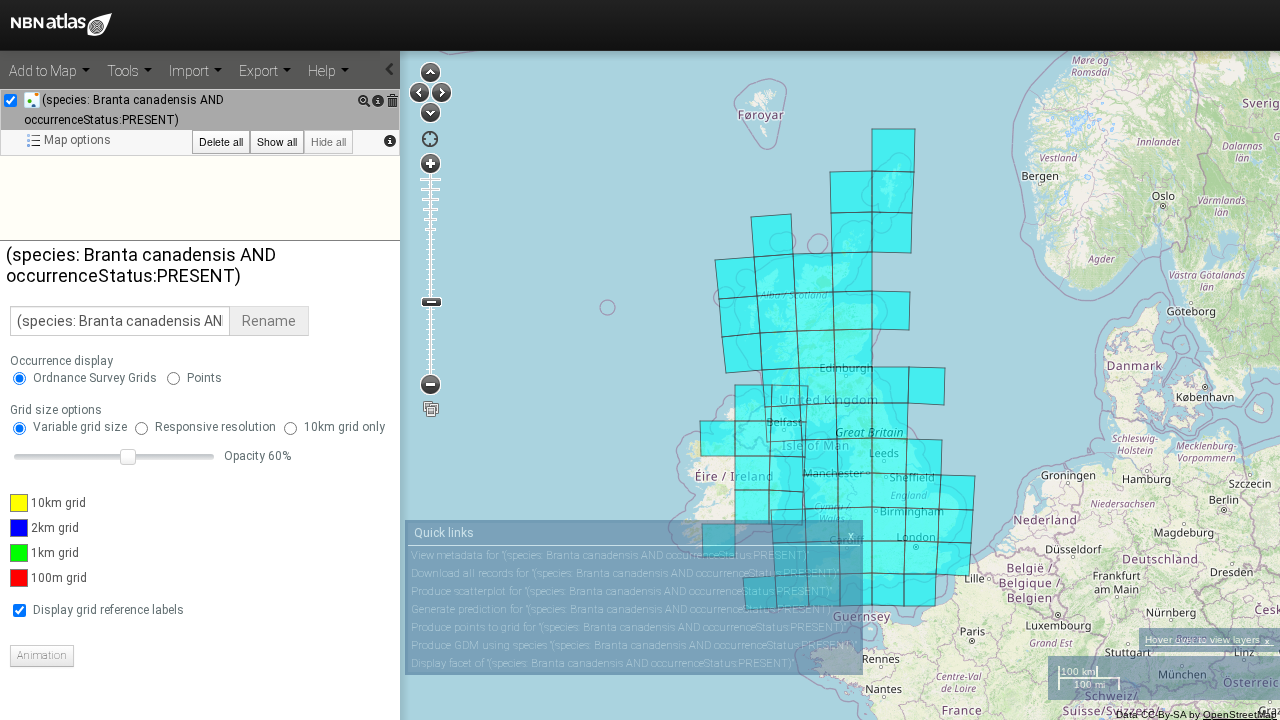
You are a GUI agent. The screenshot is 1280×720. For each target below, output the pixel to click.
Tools (124, 71)
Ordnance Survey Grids (95, 378)
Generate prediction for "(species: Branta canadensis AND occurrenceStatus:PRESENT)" (622, 609)
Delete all (221, 141)
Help (323, 71)
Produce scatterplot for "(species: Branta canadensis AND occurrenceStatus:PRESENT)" (621, 591)
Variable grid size (80, 427)
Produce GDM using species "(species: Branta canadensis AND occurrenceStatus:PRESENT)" (634, 645)
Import (190, 71)
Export (260, 71)
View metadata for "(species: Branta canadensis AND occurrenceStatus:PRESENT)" (610, 555)
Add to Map (44, 71)
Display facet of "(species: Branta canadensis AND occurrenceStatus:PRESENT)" (602, 663)
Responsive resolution (215, 427)
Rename (269, 321)
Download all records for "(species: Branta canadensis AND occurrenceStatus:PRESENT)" (625, 573)
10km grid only (344, 427)
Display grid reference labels (108, 610)
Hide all (328, 141)
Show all (277, 141)
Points (204, 378)
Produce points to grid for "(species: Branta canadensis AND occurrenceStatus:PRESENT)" (628, 627)
